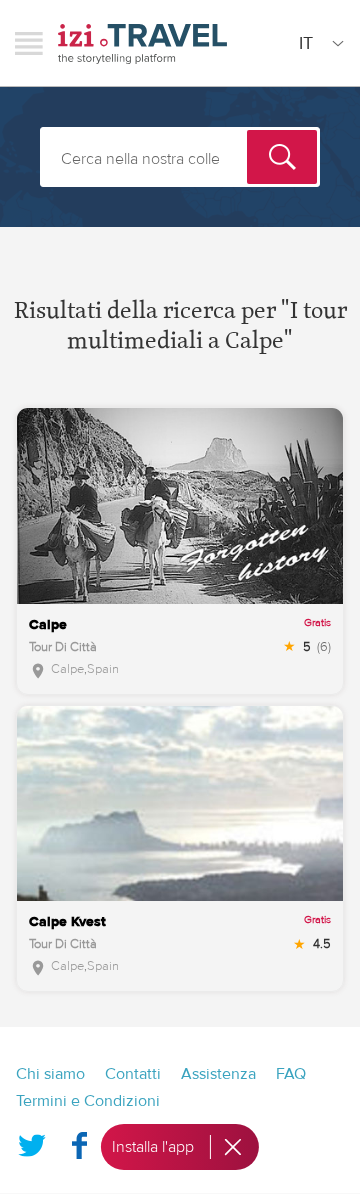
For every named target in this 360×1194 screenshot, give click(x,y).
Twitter (32, 1141)
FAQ (291, 1074)
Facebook (79, 1141)
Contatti (133, 1074)
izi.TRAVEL (142, 43)
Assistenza (218, 1074)
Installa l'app (153, 1147)
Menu (29, 43)
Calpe (67, 669)
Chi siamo (50, 1074)
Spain (103, 669)
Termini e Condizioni (88, 1101)
